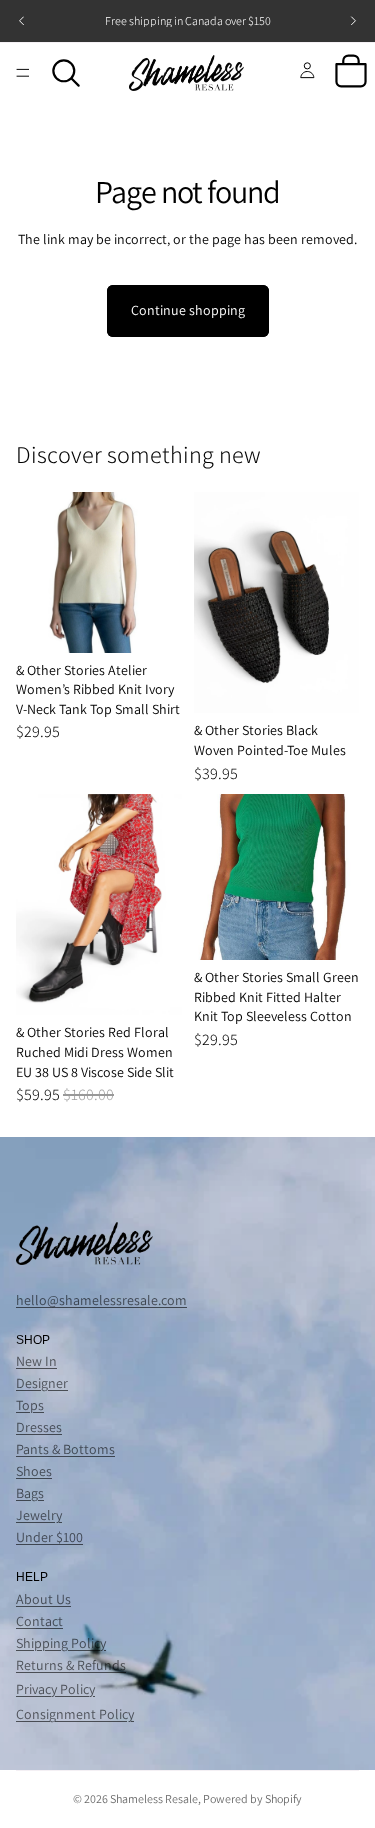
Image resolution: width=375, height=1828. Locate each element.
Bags (30, 1493)
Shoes (34, 1471)
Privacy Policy (55, 1689)
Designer (42, 1383)
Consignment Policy (75, 1714)
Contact (39, 1621)
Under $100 (49, 1537)
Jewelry (39, 1515)
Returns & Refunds (71, 1665)
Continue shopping (188, 310)
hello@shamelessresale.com (101, 1300)
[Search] (66, 73)
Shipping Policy (61, 1643)
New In (36, 1361)
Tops (30, 1405)
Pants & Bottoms (65, 1449)
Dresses (39, 1427)
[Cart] (351, 73)
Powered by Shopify (252, 1798)
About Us (43, 1599)
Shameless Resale (154, 1798)
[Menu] (23, 73)
